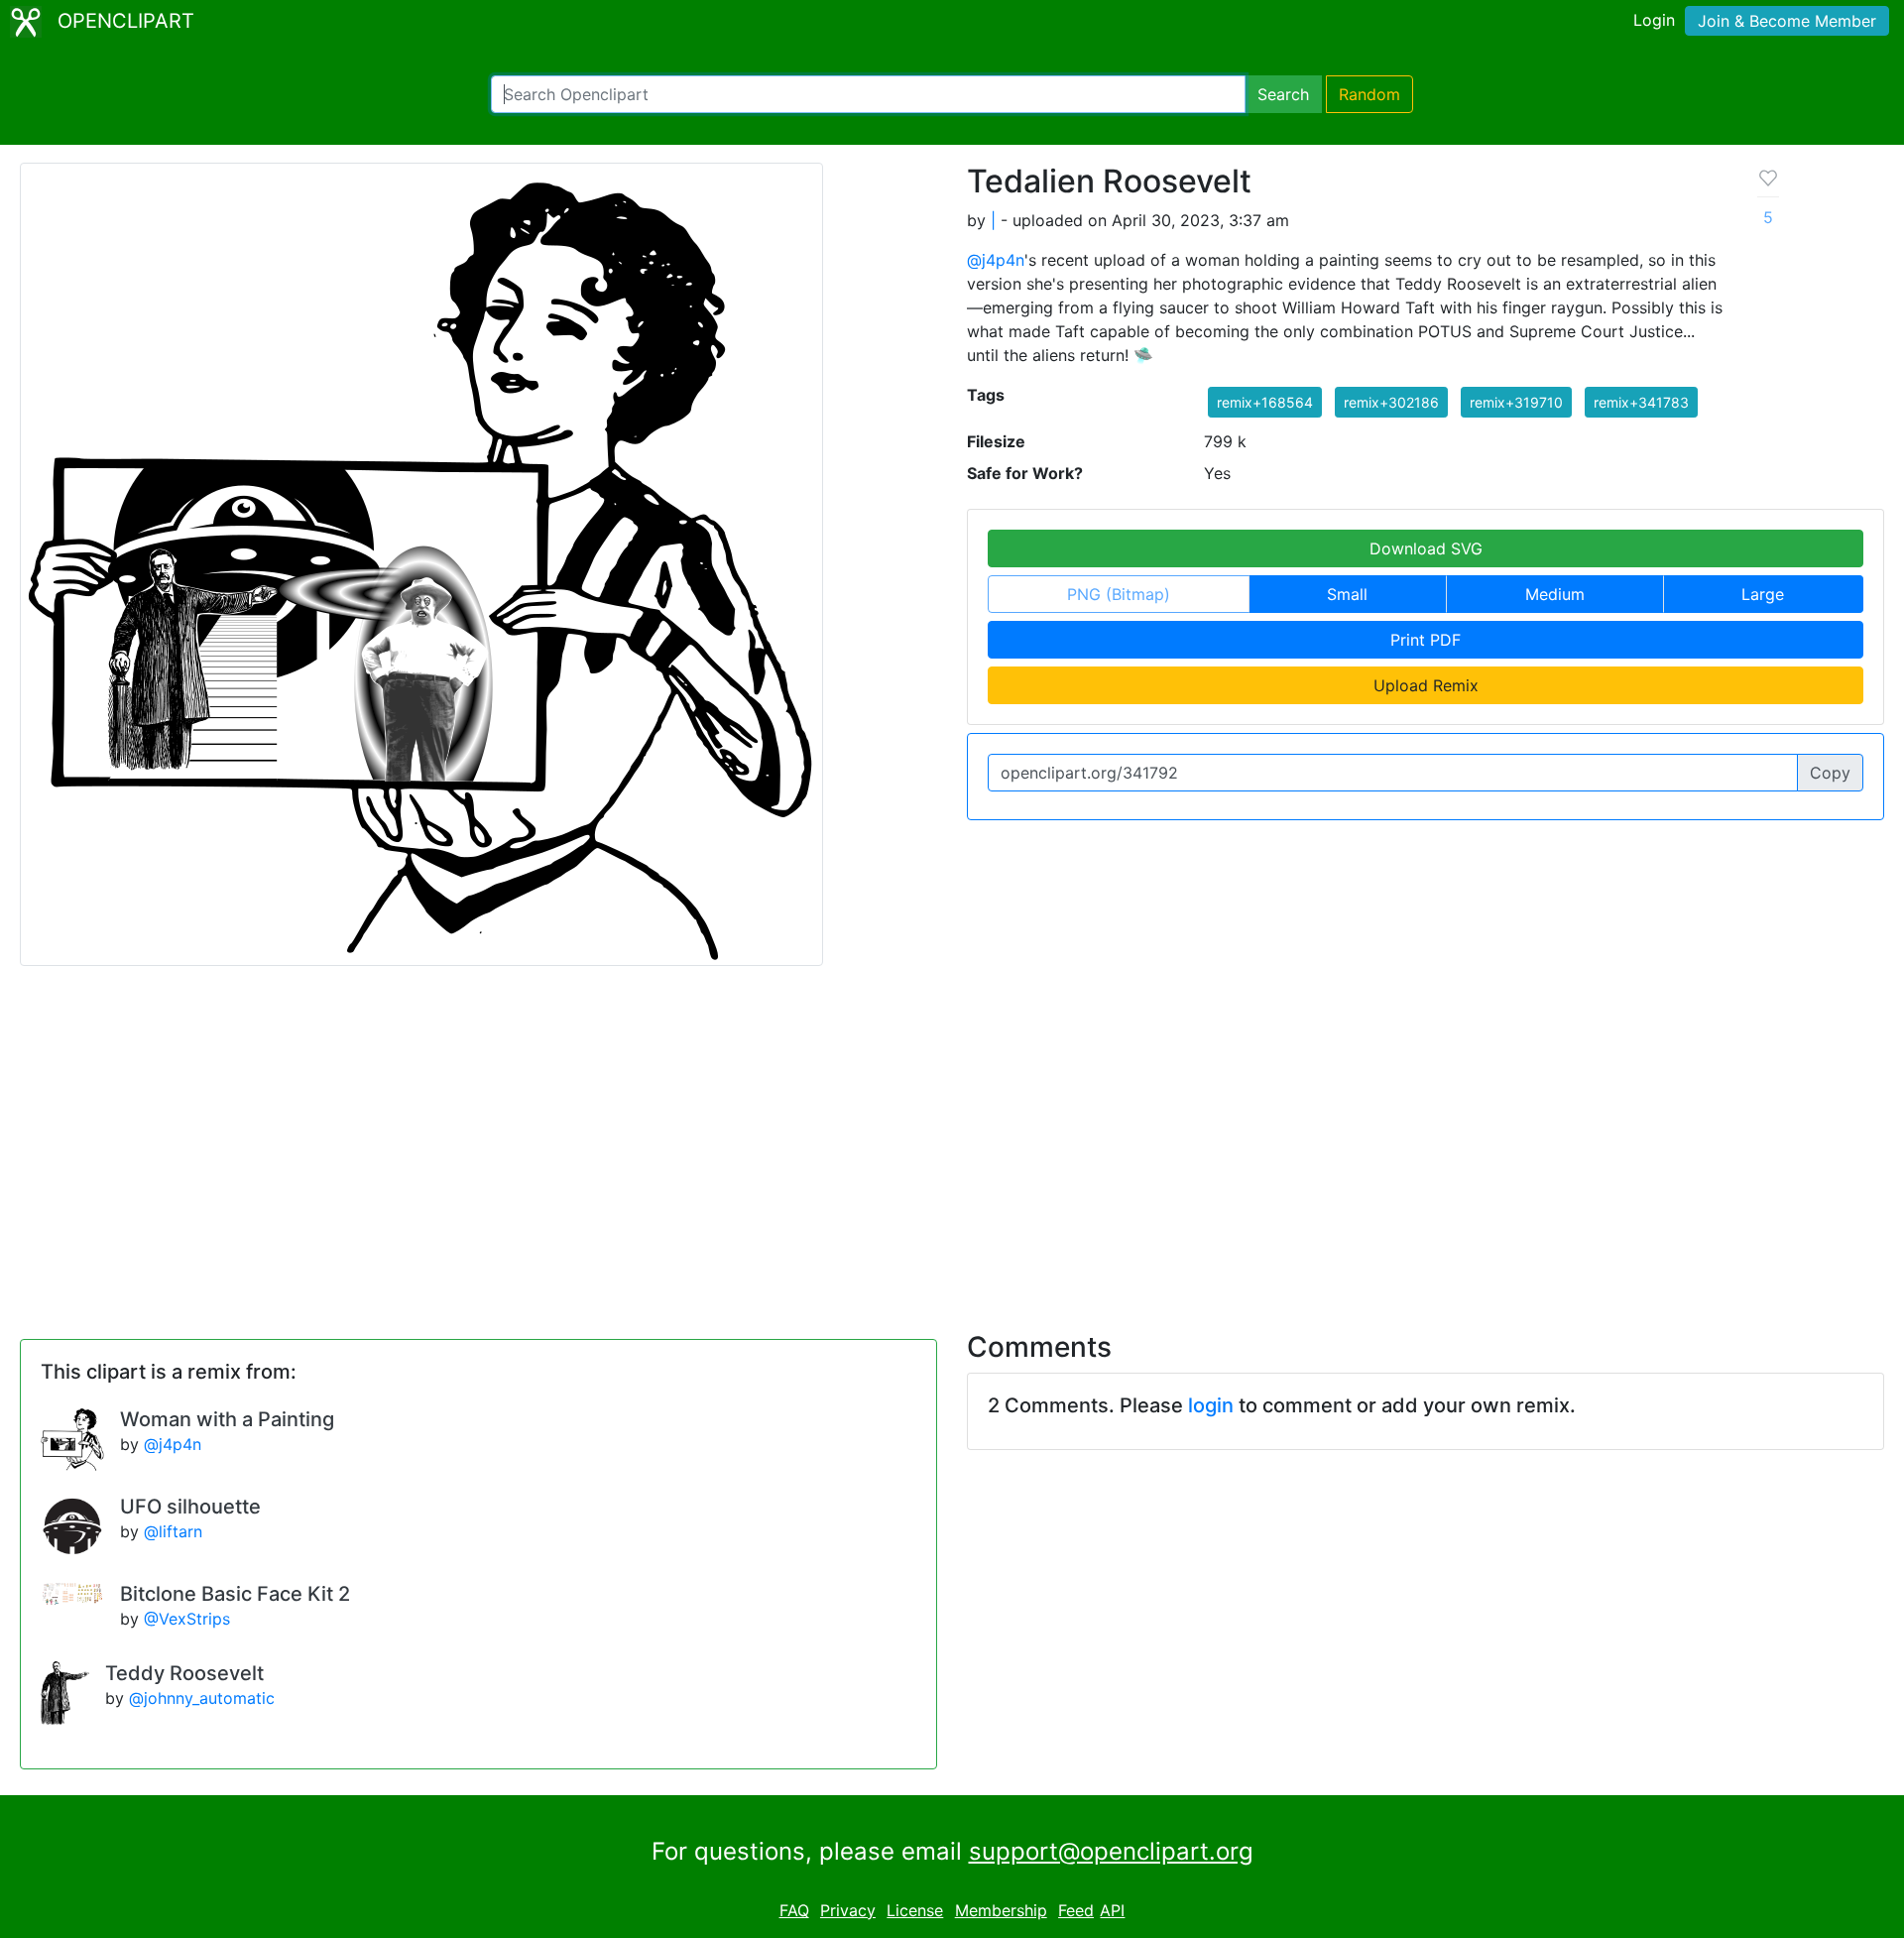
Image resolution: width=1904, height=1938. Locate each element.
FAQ (794, 1910)
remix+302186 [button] (1391, 402)
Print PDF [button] (1426, 640)
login (1211, 1405)
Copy (1830, 773)
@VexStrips (187, 1619)
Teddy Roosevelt (184, 1673)
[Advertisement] (952, 1137)
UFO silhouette (190, 1507)
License (915, 1910)
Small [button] (1347, 594)
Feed (1076, 1910)
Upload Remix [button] (1426, 685)
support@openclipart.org (1111, 1851)
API (1112, 1910)
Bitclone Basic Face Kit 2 (235, 1594)
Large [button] (1763, 594)
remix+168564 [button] (1265, 402)
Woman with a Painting (227, 1419)
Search (1283, 94)
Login (1654, 20)
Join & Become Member (1787, 21)
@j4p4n (996, 260)
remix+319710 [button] (1516, 402)
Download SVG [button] (1426, 548)
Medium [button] (1555, 594)
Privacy (848, 1910)
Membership (1001, 1910)
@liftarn (173, 1531)
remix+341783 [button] (1641, 402)
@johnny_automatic (202, 1698)
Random (1369, 94)
